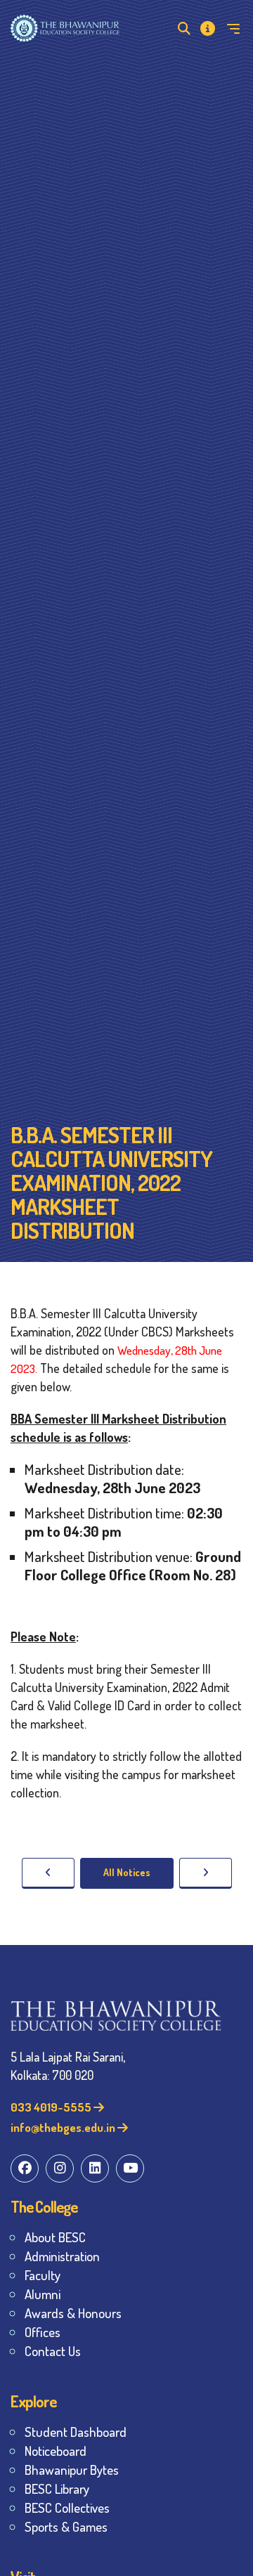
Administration (62, 2256)
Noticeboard (56, 2451)
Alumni (43, 2294)
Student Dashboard (76, 2432)
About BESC (55, 2237)
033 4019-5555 (52, 2107)
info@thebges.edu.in (64, 2127)
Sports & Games (66, 2526)
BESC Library (57, 2489)
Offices (43, 2332)
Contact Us (53, 2351)
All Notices (127, 1872)
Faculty (43, 2275)
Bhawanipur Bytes (72, 2470)
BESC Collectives (67, 2507)
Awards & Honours (73, 2313)
